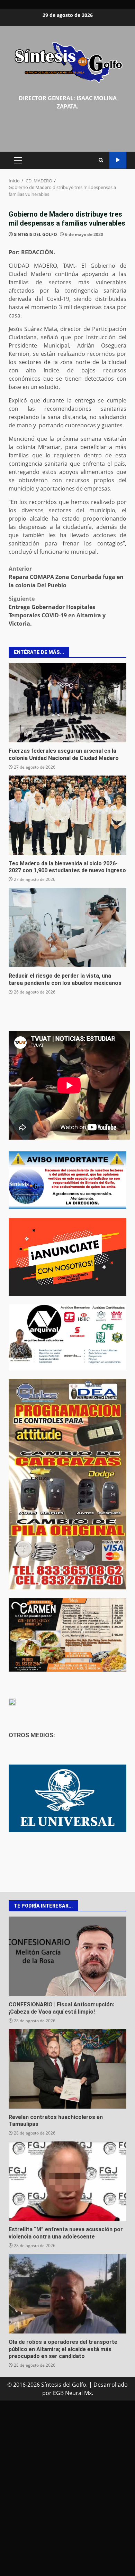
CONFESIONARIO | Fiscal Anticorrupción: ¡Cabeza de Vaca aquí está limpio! (67, 1956)
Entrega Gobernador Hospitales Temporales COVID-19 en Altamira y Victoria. (57, 611)
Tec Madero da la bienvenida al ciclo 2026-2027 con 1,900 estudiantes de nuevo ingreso (67, 815)
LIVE (118, 160)
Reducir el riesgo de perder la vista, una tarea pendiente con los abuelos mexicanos (67, 928)
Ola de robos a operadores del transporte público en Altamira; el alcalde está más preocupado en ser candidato (67, 2294)
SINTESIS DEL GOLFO (35, 234)
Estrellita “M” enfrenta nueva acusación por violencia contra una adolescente (67, 2181)
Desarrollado (111, 2385)
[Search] (101, 160)
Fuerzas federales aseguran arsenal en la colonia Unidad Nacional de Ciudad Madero (67, 703)
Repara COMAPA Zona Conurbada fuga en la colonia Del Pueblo (66, 577)
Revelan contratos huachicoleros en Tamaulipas (67, 2069)
